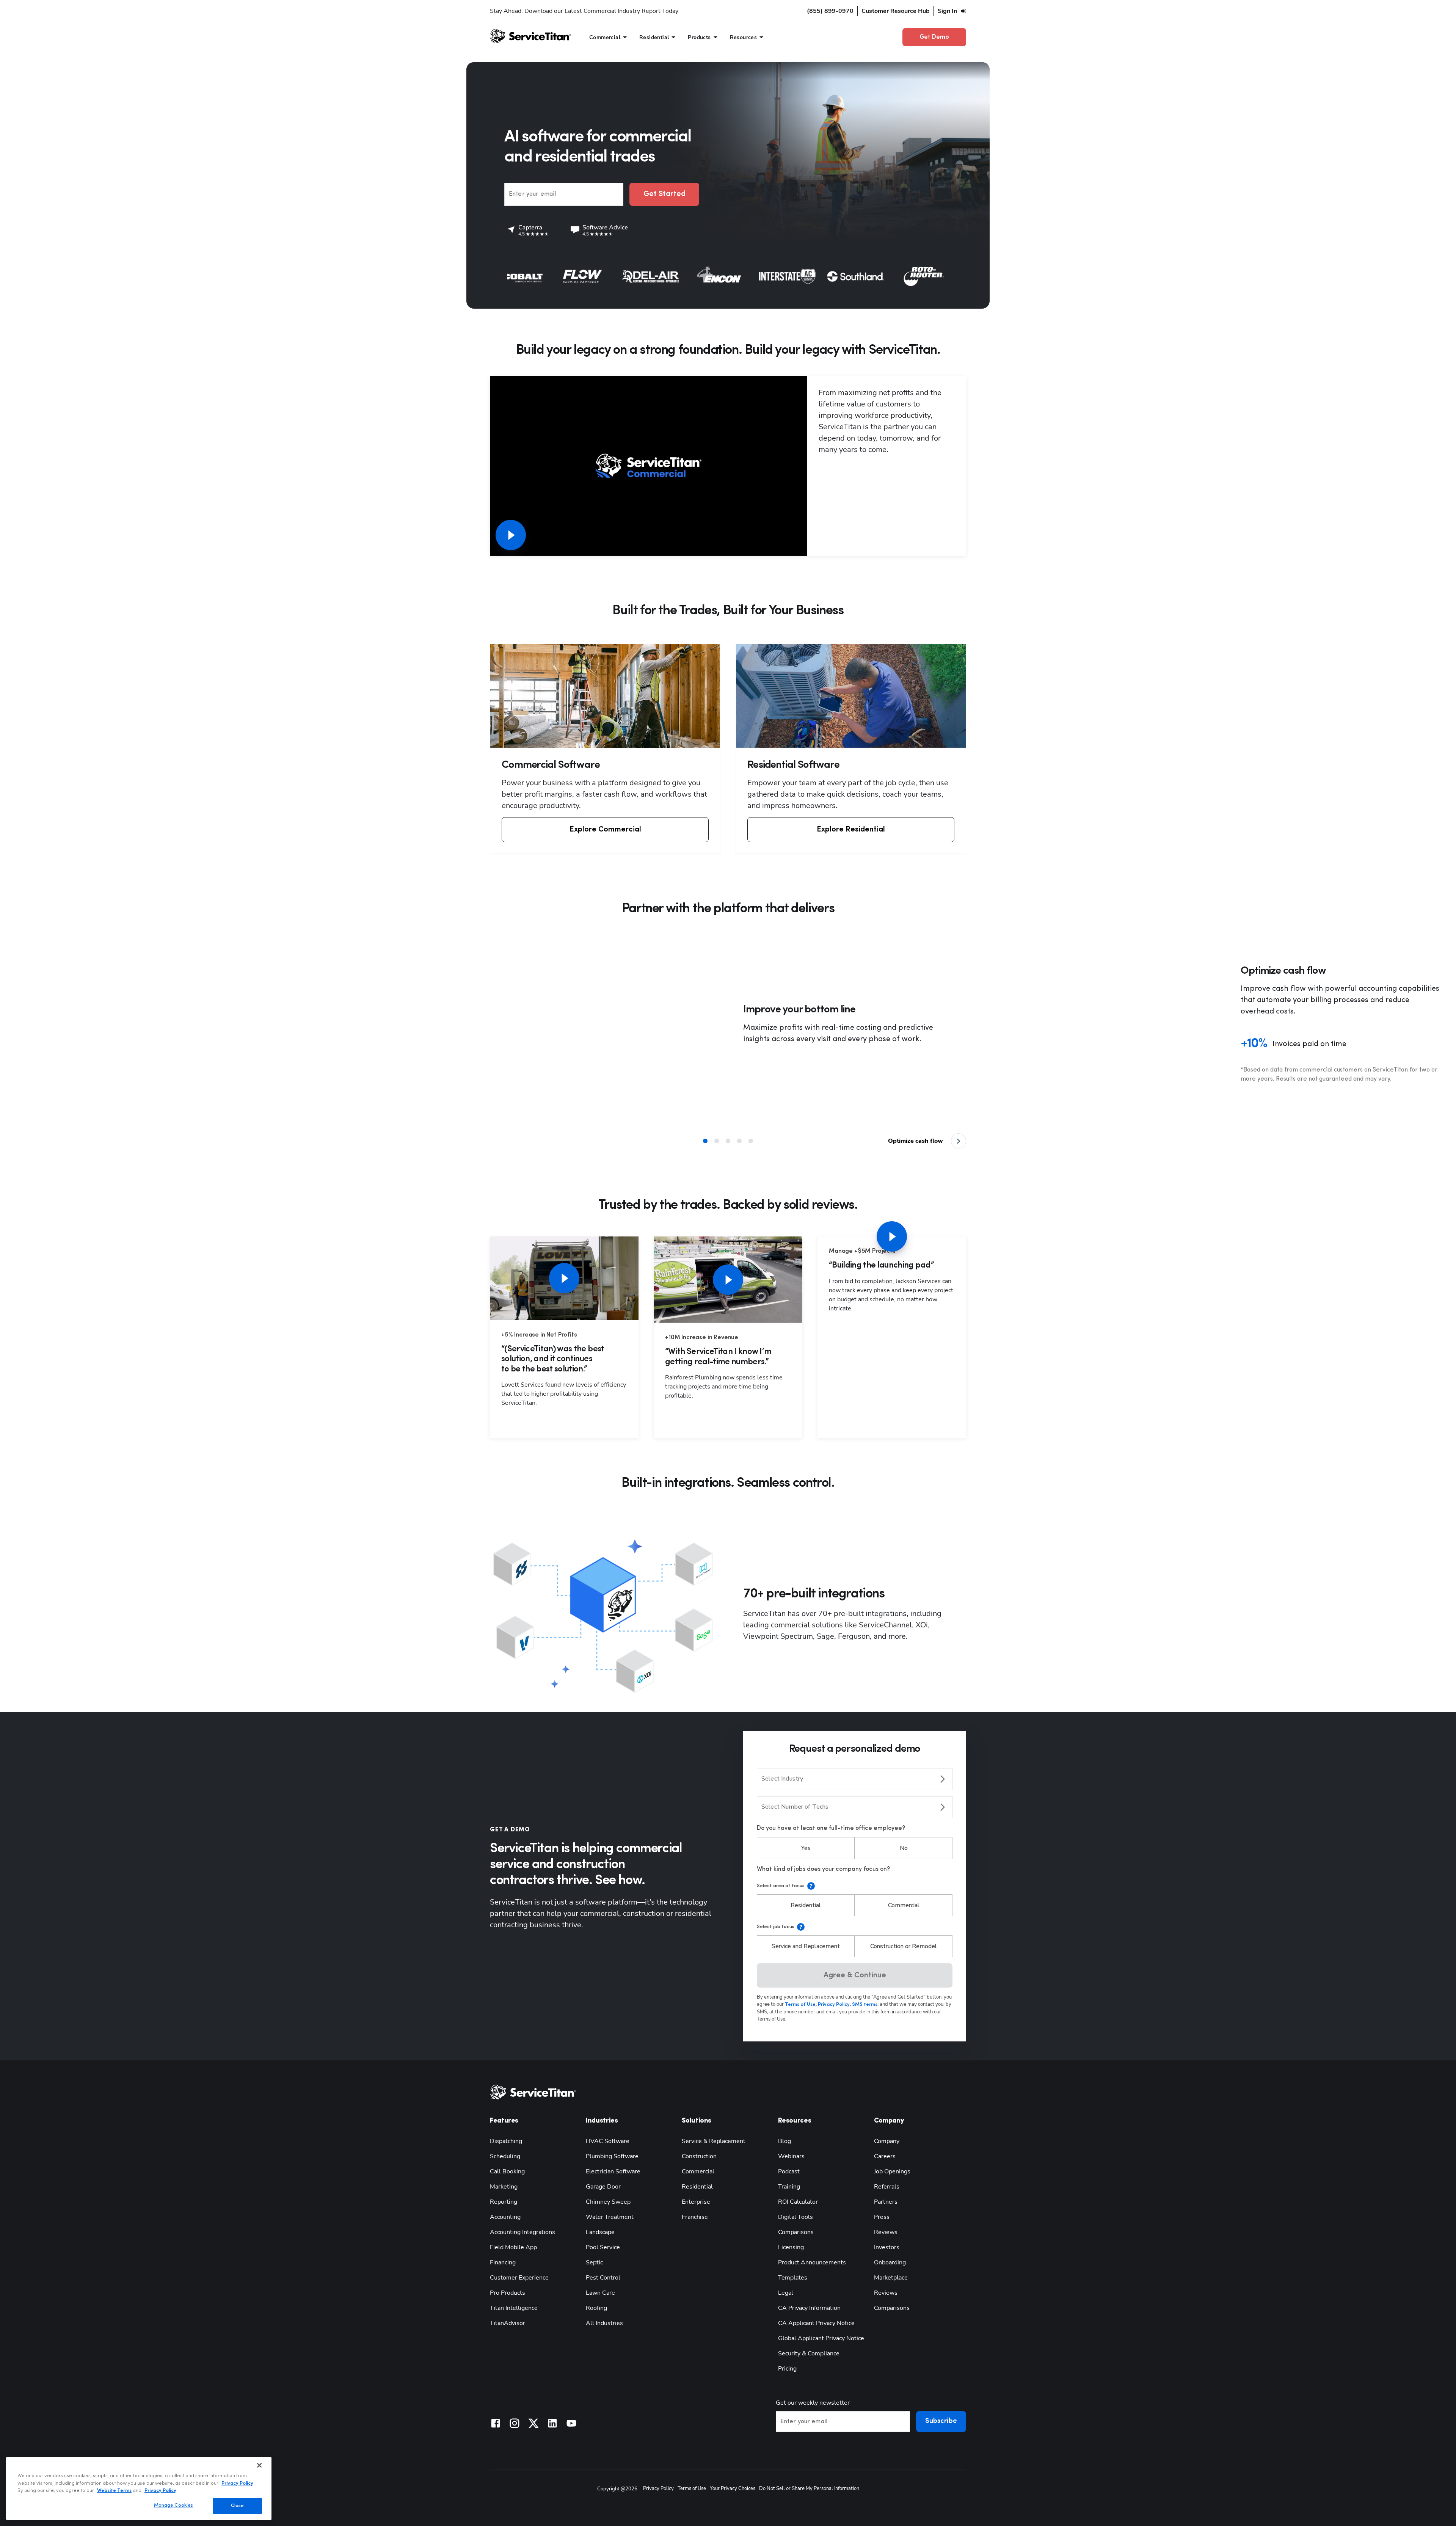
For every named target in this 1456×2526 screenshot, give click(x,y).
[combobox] (855, 1779)
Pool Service (603, 2247)
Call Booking (507, 2171)
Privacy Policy (658, 2488)
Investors (887, 2247)
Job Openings (892, 2171)
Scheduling (505, 2156)
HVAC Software (608, 2141)
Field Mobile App (513, 2247)
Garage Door (603, 2187)
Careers (885, 2156)
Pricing (787, 2369)
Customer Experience (519, 2278)
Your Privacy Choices (733, 2488)
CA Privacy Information (809, 2308)
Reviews (886, 2232)
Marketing (504, 2187)
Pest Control (603, 2278)
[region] (139, 2488)
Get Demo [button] (934, 37)
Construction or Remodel (904, 1946)
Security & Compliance (809, 2353)
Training (789, 2187)
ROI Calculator (798, 2202)
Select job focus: (776, 1927)
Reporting (504, 2202)
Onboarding (890, 2262)
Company (887, 2141)
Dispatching (506, 2141)
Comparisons (796, 2232)
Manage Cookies (174, 2505)
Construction (699, 2156)
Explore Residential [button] (851, 830)
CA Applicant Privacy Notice (816, 2323)
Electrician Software (613, 2171)
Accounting (505, 2217)
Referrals (887, 2187)
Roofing (596, 2308)
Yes (806, 1848)
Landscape (600, 2232)
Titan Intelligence (514, 2308)
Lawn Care (600, 2293)
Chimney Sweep (608, 2202)
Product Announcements (812, 2262)
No (904, 1848)
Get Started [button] (664, 194)
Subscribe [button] (941, 2421)
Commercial (904, 1905)
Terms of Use (692, 2488)
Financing (503, 2262)
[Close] (259, 2465)
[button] (855, 1975)
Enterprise (696, 2202)
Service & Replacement (714, 2141)
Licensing (791, 2247)
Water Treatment (610, 2217)
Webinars (791, 2156)
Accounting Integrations (522, 2232)
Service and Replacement (806, 1946)
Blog (784, 2141)
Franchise (695, 2217)
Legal (786, 2293)
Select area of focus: (781, 1886)
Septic (594, 2262)
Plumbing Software (612, 2156)
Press (882, 2217)
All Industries (604, 2323)
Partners (886, 2202)
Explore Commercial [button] (605, 830)
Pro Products (508, 2293)
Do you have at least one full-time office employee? (831, 1828)
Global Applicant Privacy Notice (821, 2338)
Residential (806, 1905)
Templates (793, 2278)
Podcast (789, 2171)
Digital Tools (795, 2217)
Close (238, 2506)
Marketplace (891, 2278)
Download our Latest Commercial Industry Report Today (601, 11)
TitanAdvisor (508, 2323)
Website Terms (114, 2491)
